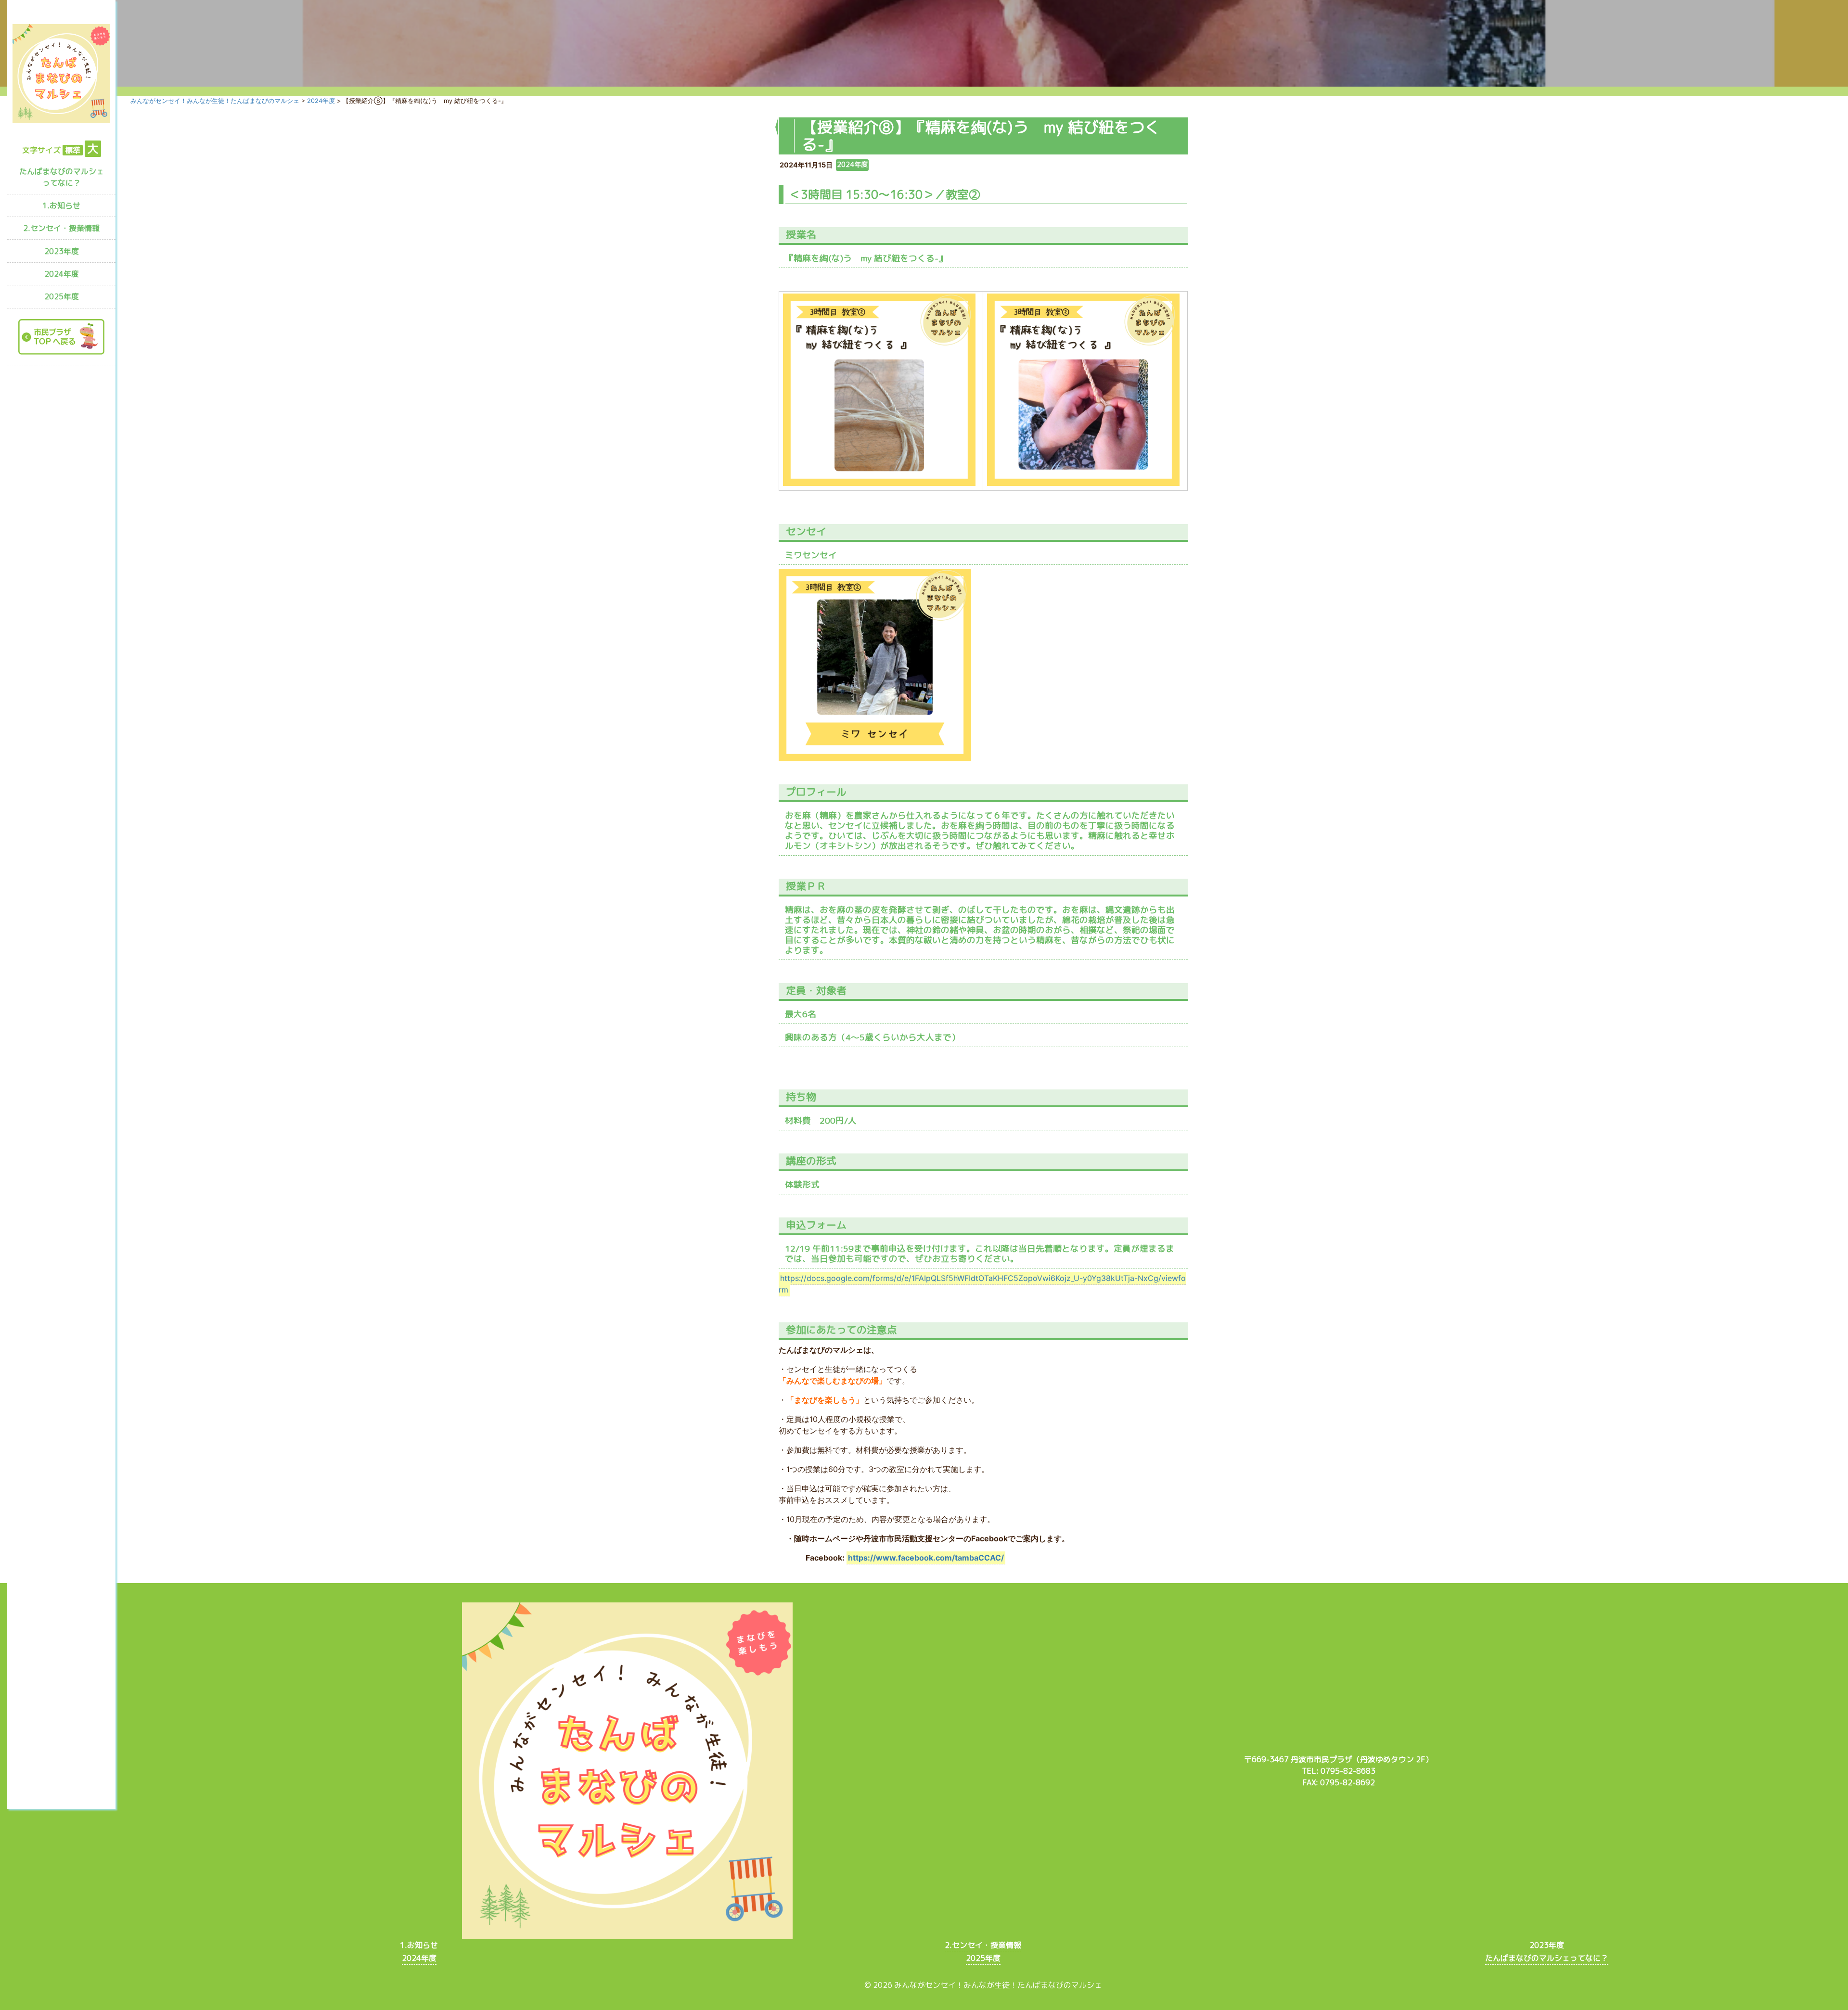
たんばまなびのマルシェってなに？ (62, 177)
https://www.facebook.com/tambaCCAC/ (926, 1558)
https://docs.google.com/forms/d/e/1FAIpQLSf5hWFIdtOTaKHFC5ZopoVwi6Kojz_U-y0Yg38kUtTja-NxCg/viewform (982, 1284)
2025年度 (62, 296)
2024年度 (62, 274)
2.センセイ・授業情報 (61, 228)
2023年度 (62, 251)
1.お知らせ (61, 205)
